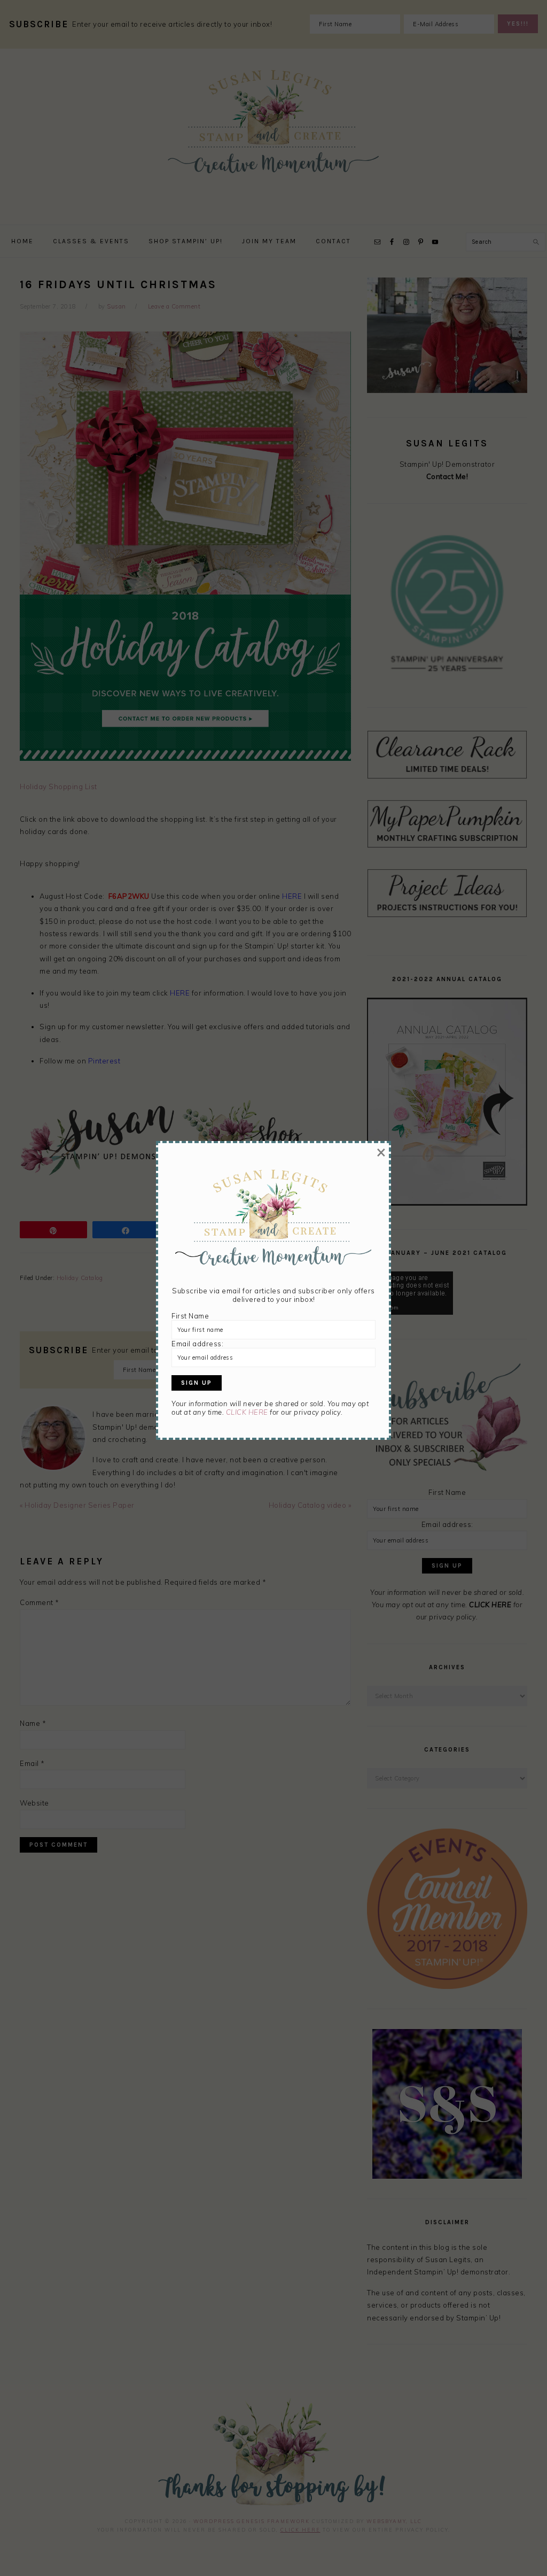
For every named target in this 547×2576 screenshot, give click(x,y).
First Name (190, 1316)
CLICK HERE (247, 1412)
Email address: (197, 1344)
